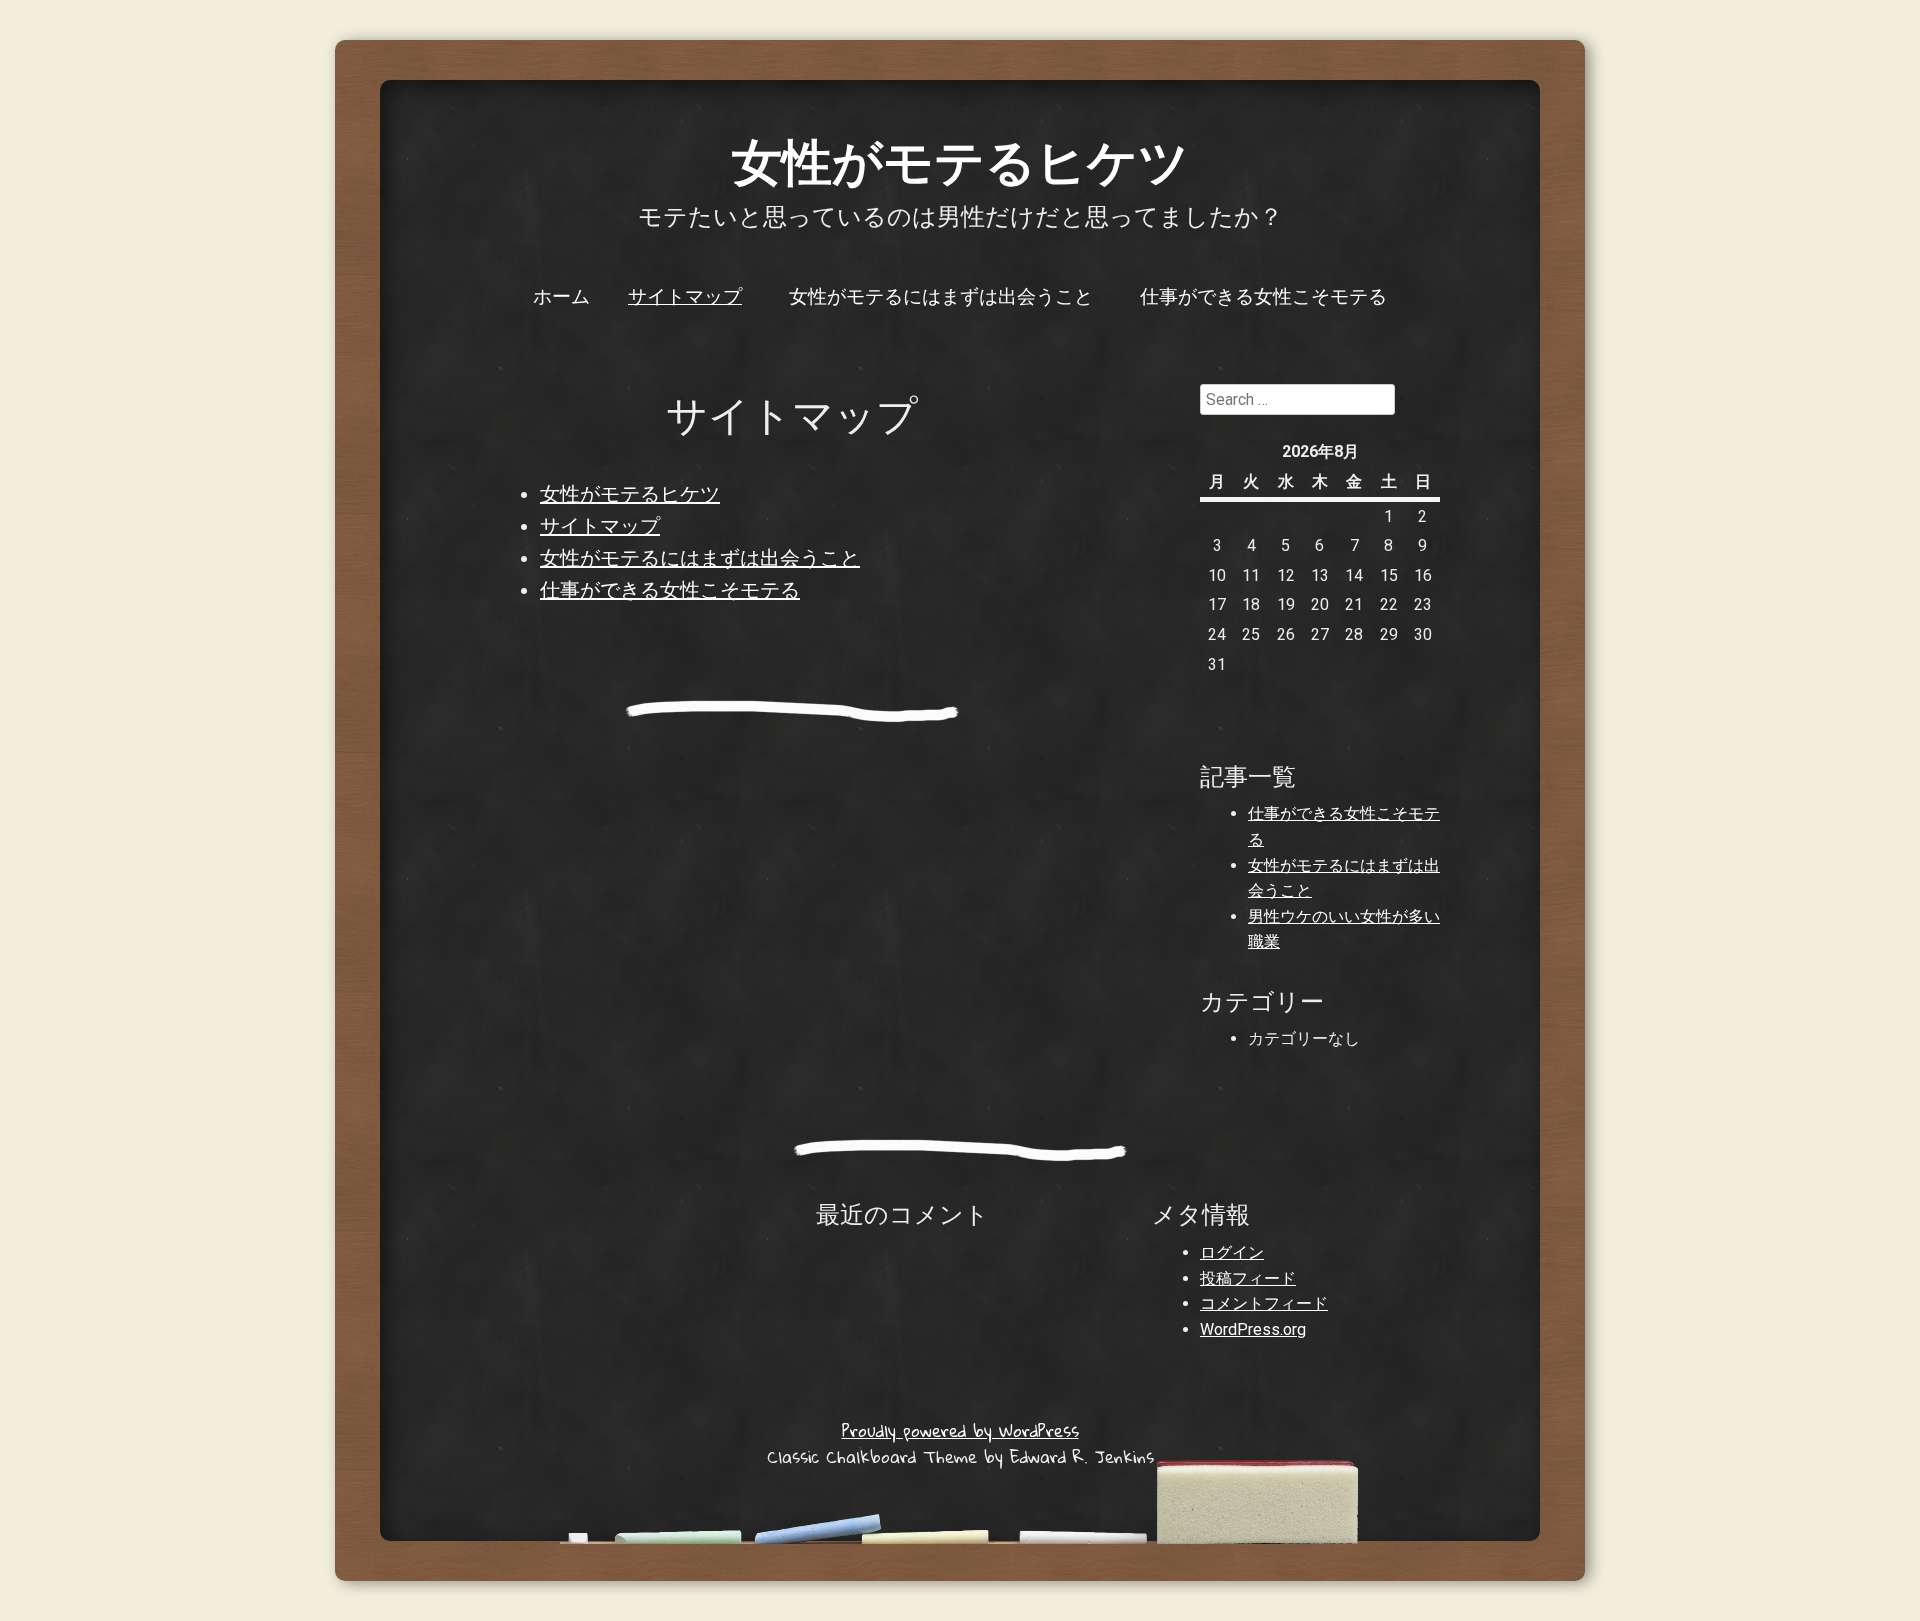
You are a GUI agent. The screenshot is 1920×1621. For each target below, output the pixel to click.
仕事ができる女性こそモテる (1263, 295)
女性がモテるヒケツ (960, 159)
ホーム (561, 295)
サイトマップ (685, 295)
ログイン (1232, 1252)
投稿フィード (1248, 1278)
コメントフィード (1264, 1303)
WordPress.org (1253, 1329)
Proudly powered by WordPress (960, 1430)
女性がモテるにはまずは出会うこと (941, 295)
